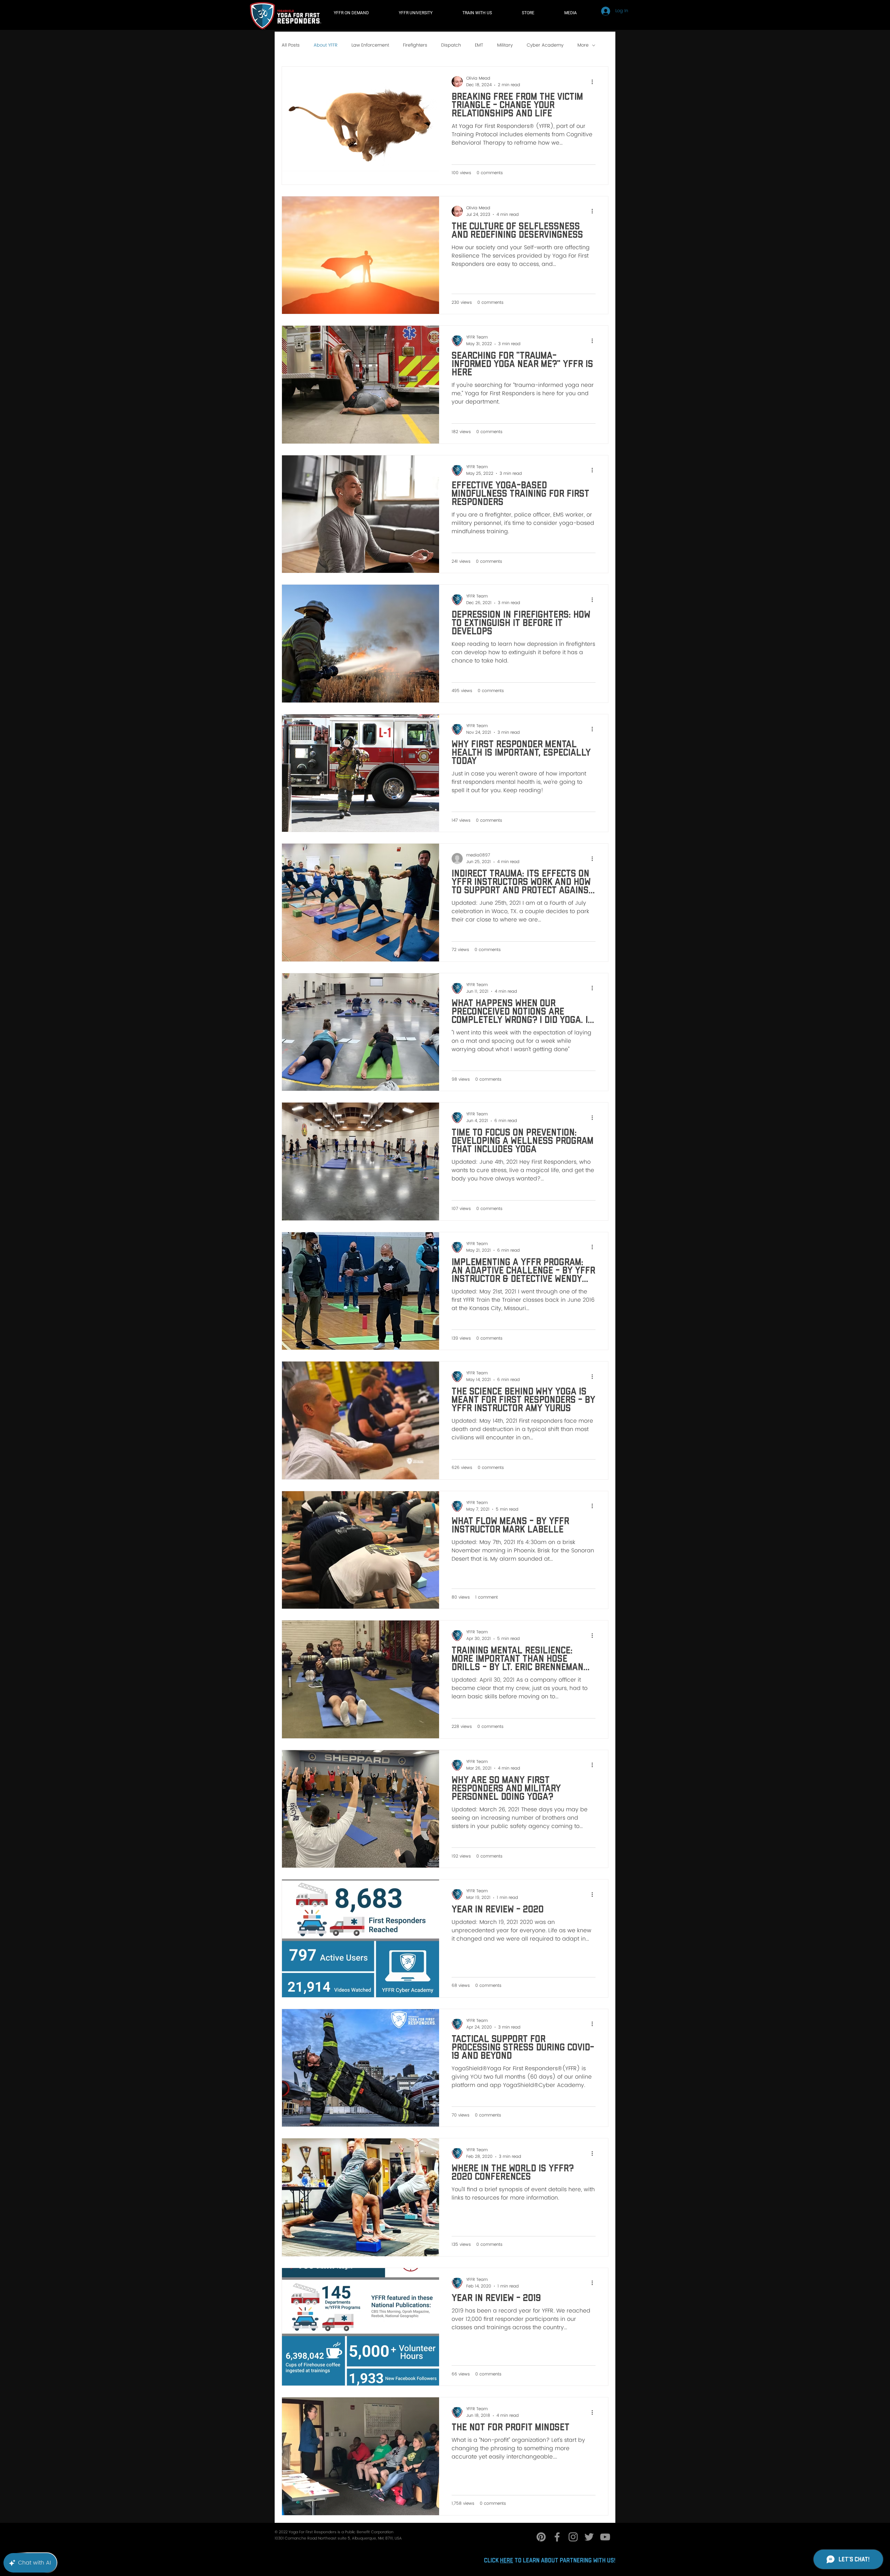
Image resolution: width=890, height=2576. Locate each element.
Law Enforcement (370, 46)
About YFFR (326, 46)
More (583, 46)
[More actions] (594, 82)
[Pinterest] (541, 2537)
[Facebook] (557, 2537)
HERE (507, 2561)
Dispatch (451, 46)
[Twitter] (589, 2537)
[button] (487, 13)
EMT (479, 46)
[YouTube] (605, 2537)
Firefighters (415, 46)
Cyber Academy (545, 46)
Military (505, 46)
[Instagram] (573, 2537)
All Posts (291, 46)
